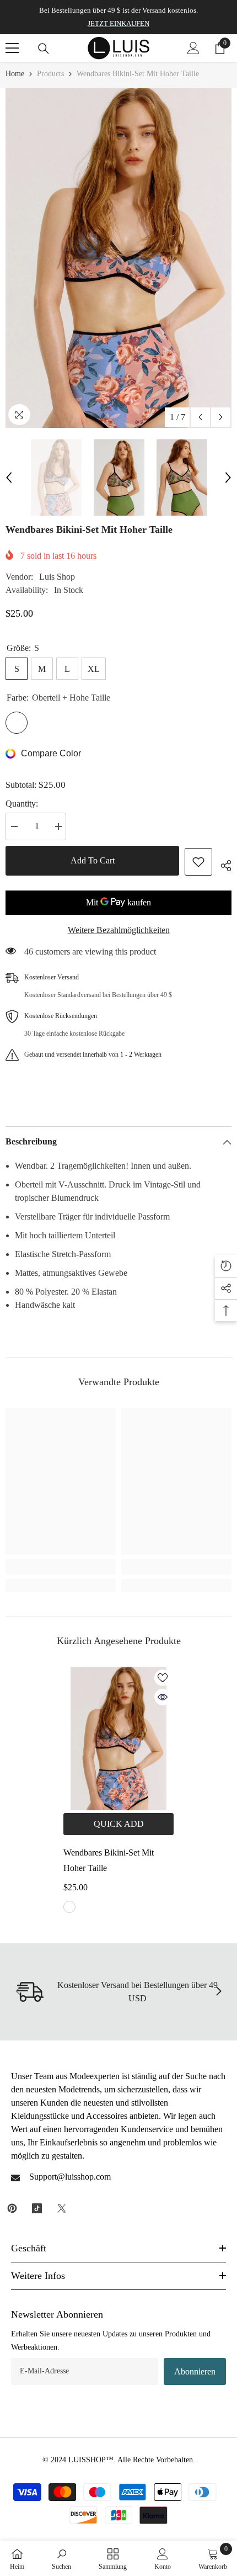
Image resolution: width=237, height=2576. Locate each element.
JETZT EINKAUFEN (118, 23)
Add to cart (93, 860)
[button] (200, 417)
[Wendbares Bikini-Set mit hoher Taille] (118, 1738)
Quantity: (22, 804)
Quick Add (119, 1824)
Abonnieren (195, 2371)
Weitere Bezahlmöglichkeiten (119, 930)
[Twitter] (62, 2208)
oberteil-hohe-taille (69, 1907)
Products (50, 74)
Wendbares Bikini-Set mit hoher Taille (109, 1860)
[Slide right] (218, 1992)
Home (15, 74)
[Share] (222, 864)
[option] (118, 258)
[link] (61, 1567)
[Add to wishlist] (198, 862)
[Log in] (193, 48)
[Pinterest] (12, 2208)
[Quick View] (163, 1697)
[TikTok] (37, 2208)
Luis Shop (57, 577)
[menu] (12, 48)
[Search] (44, 49)
